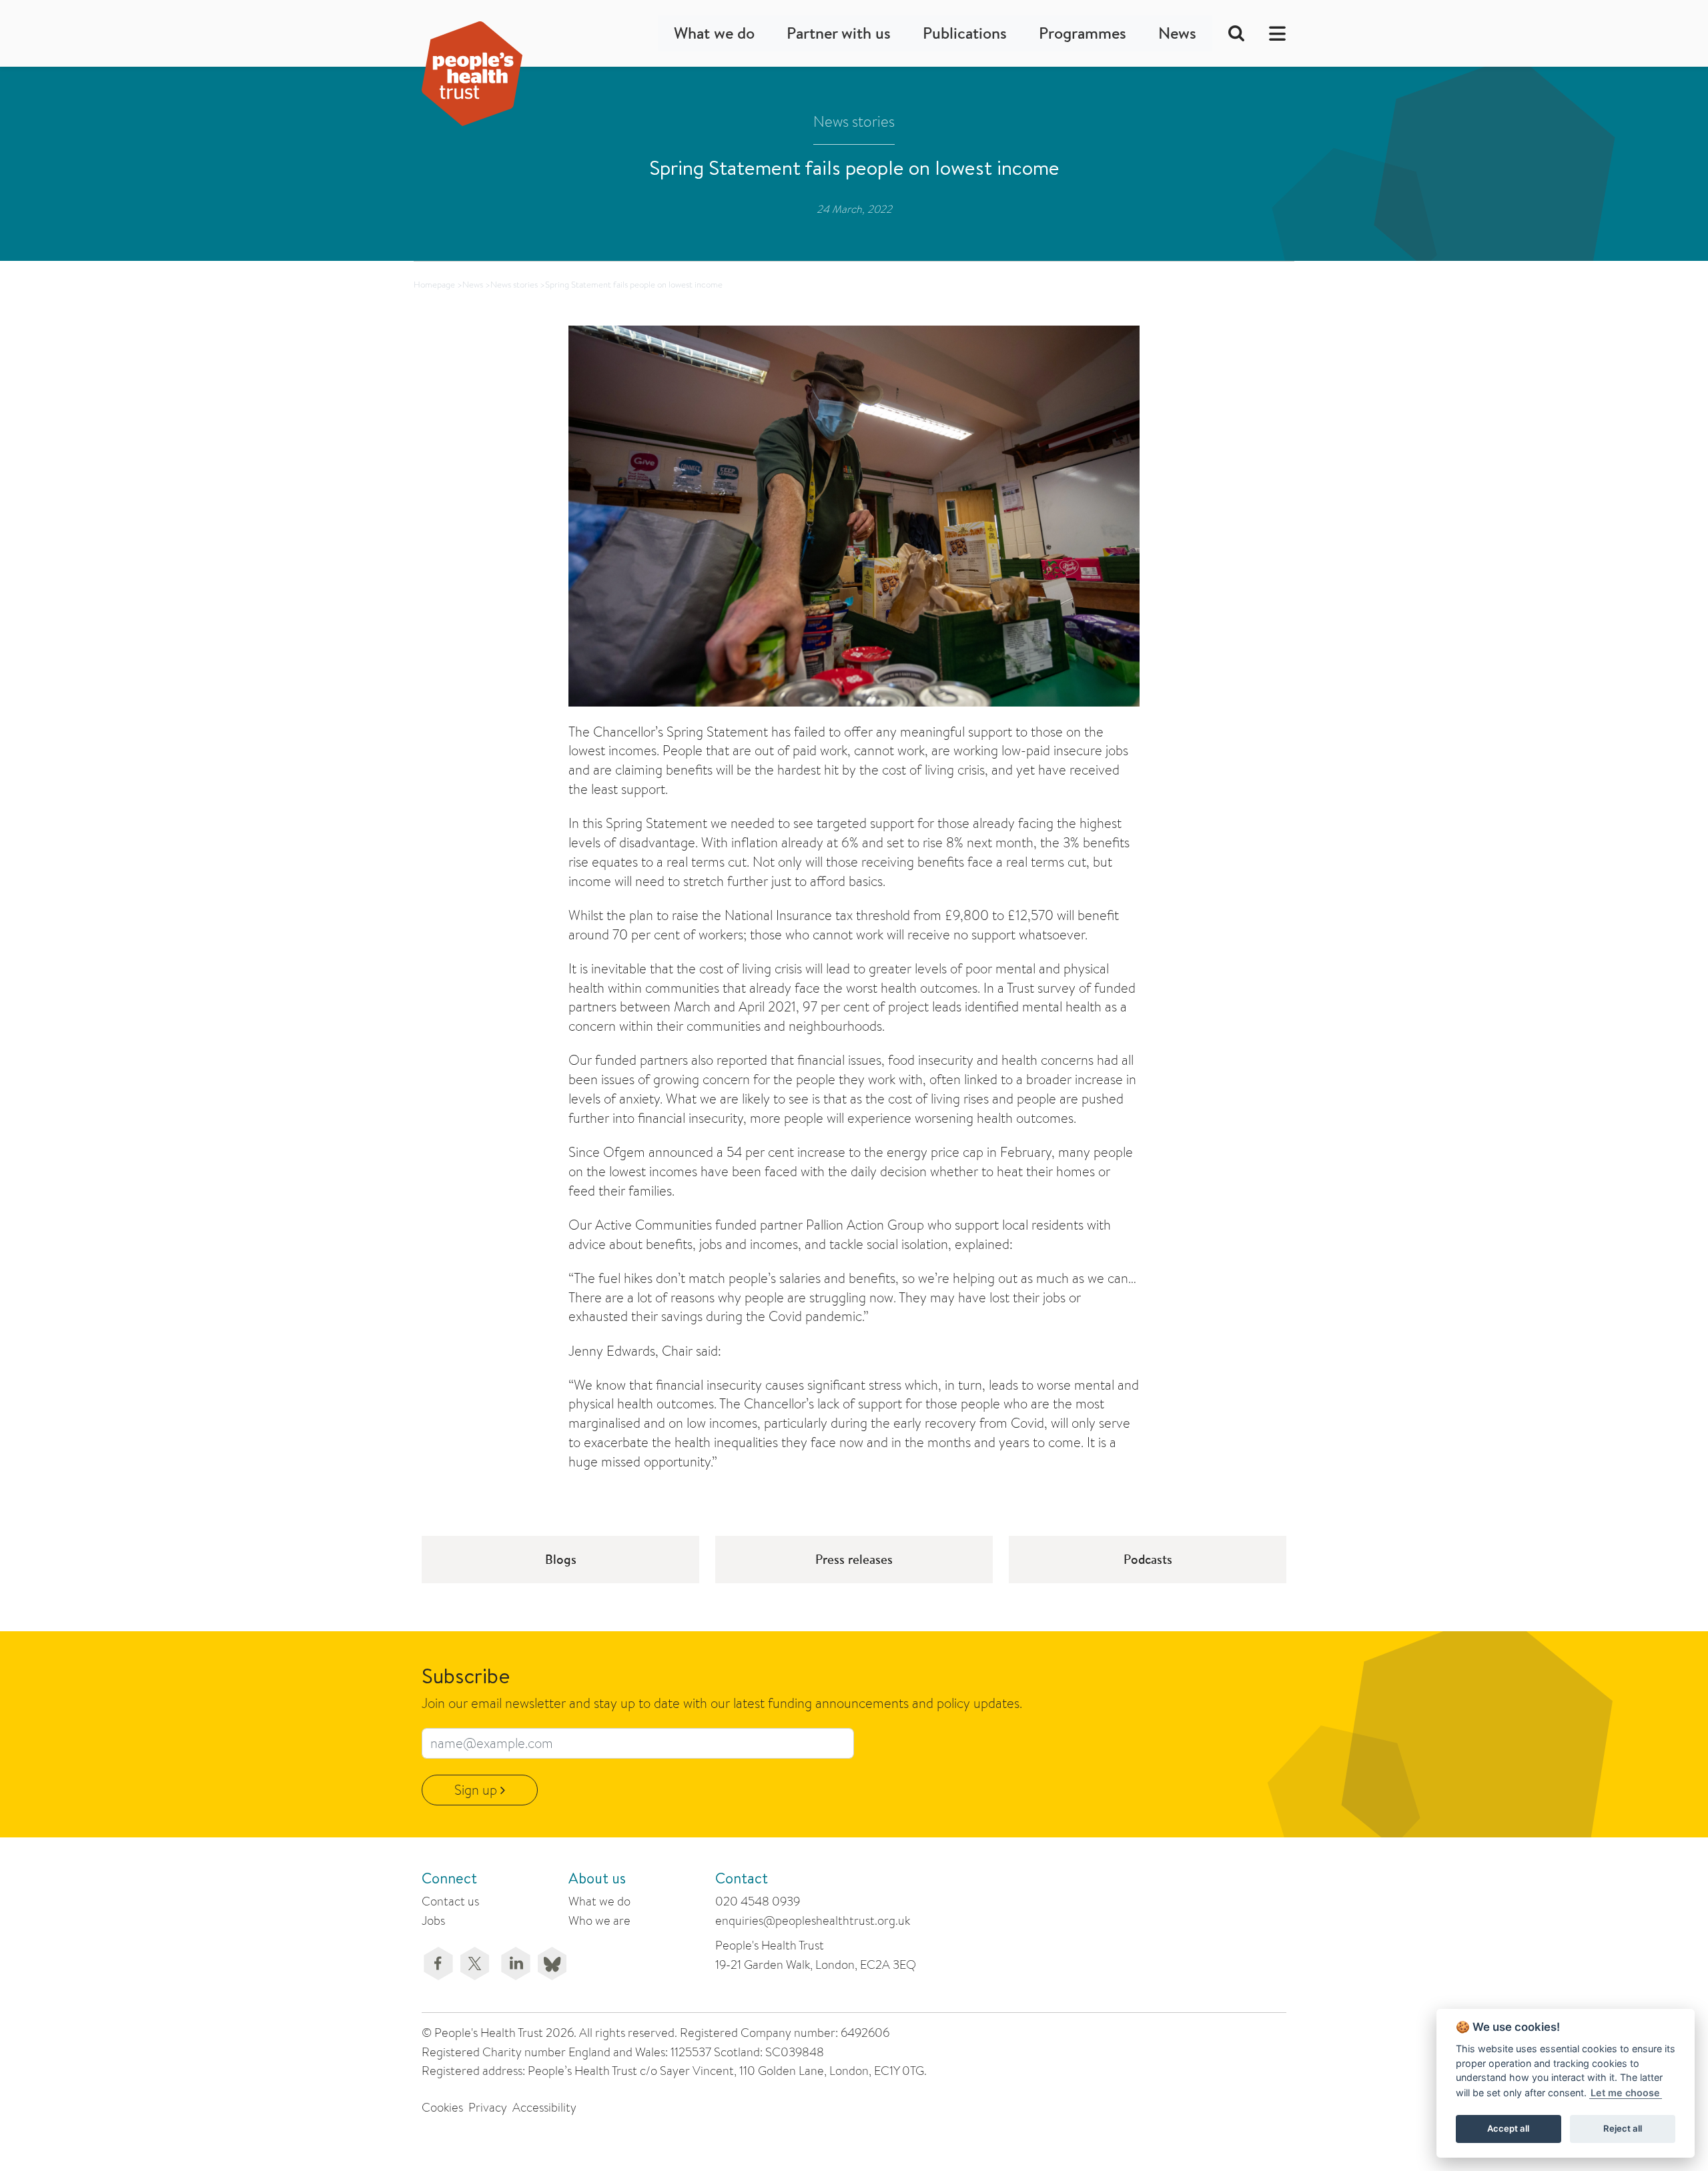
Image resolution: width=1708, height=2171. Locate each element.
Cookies (442, 2107)
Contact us (450, 1901)
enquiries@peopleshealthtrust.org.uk (813, 1920)
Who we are (599, 1920)
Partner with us (839, 33)
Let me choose (1625, 2093)
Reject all (1623, 2128)
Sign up (477, 1790)
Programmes (1083, 33)
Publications (965, 33)
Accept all (1508, 2128)
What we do (714, 33)
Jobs (433, 1920)
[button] (1273, 33)
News (1177, 33)
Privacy (488, 2107)
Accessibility (544, 2107)
